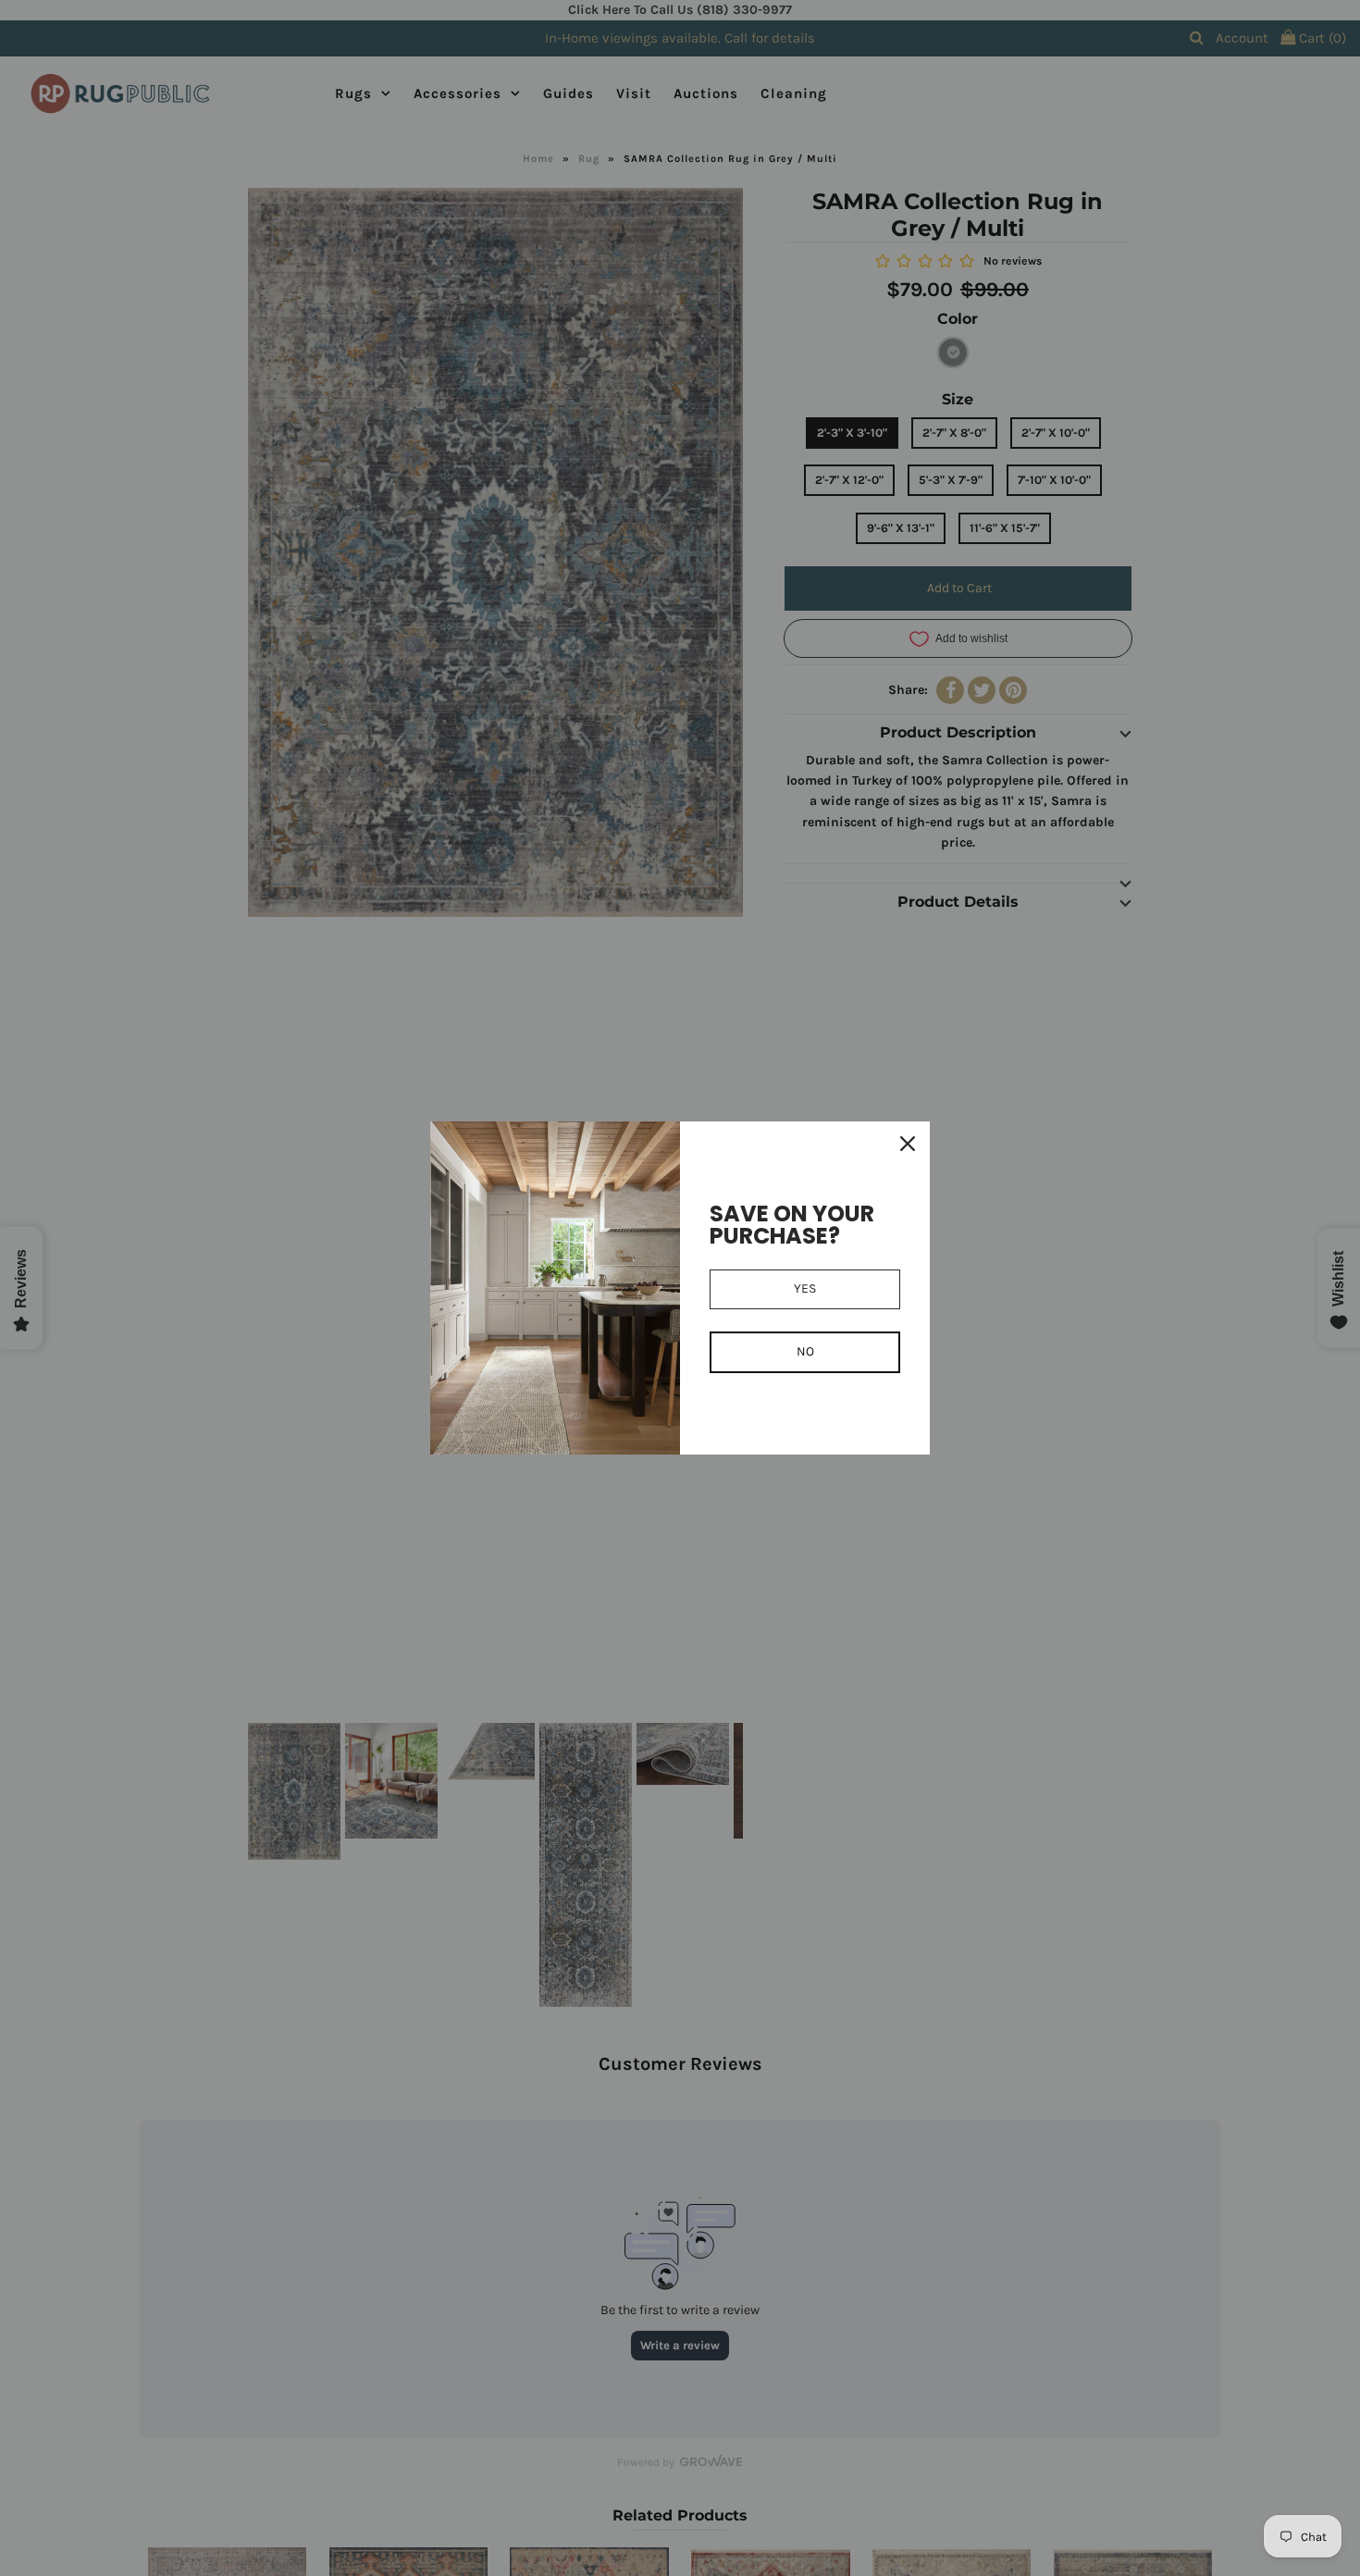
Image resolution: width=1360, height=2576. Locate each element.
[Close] (908, 1144)
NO (805, 1351)
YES (805, 1288)
